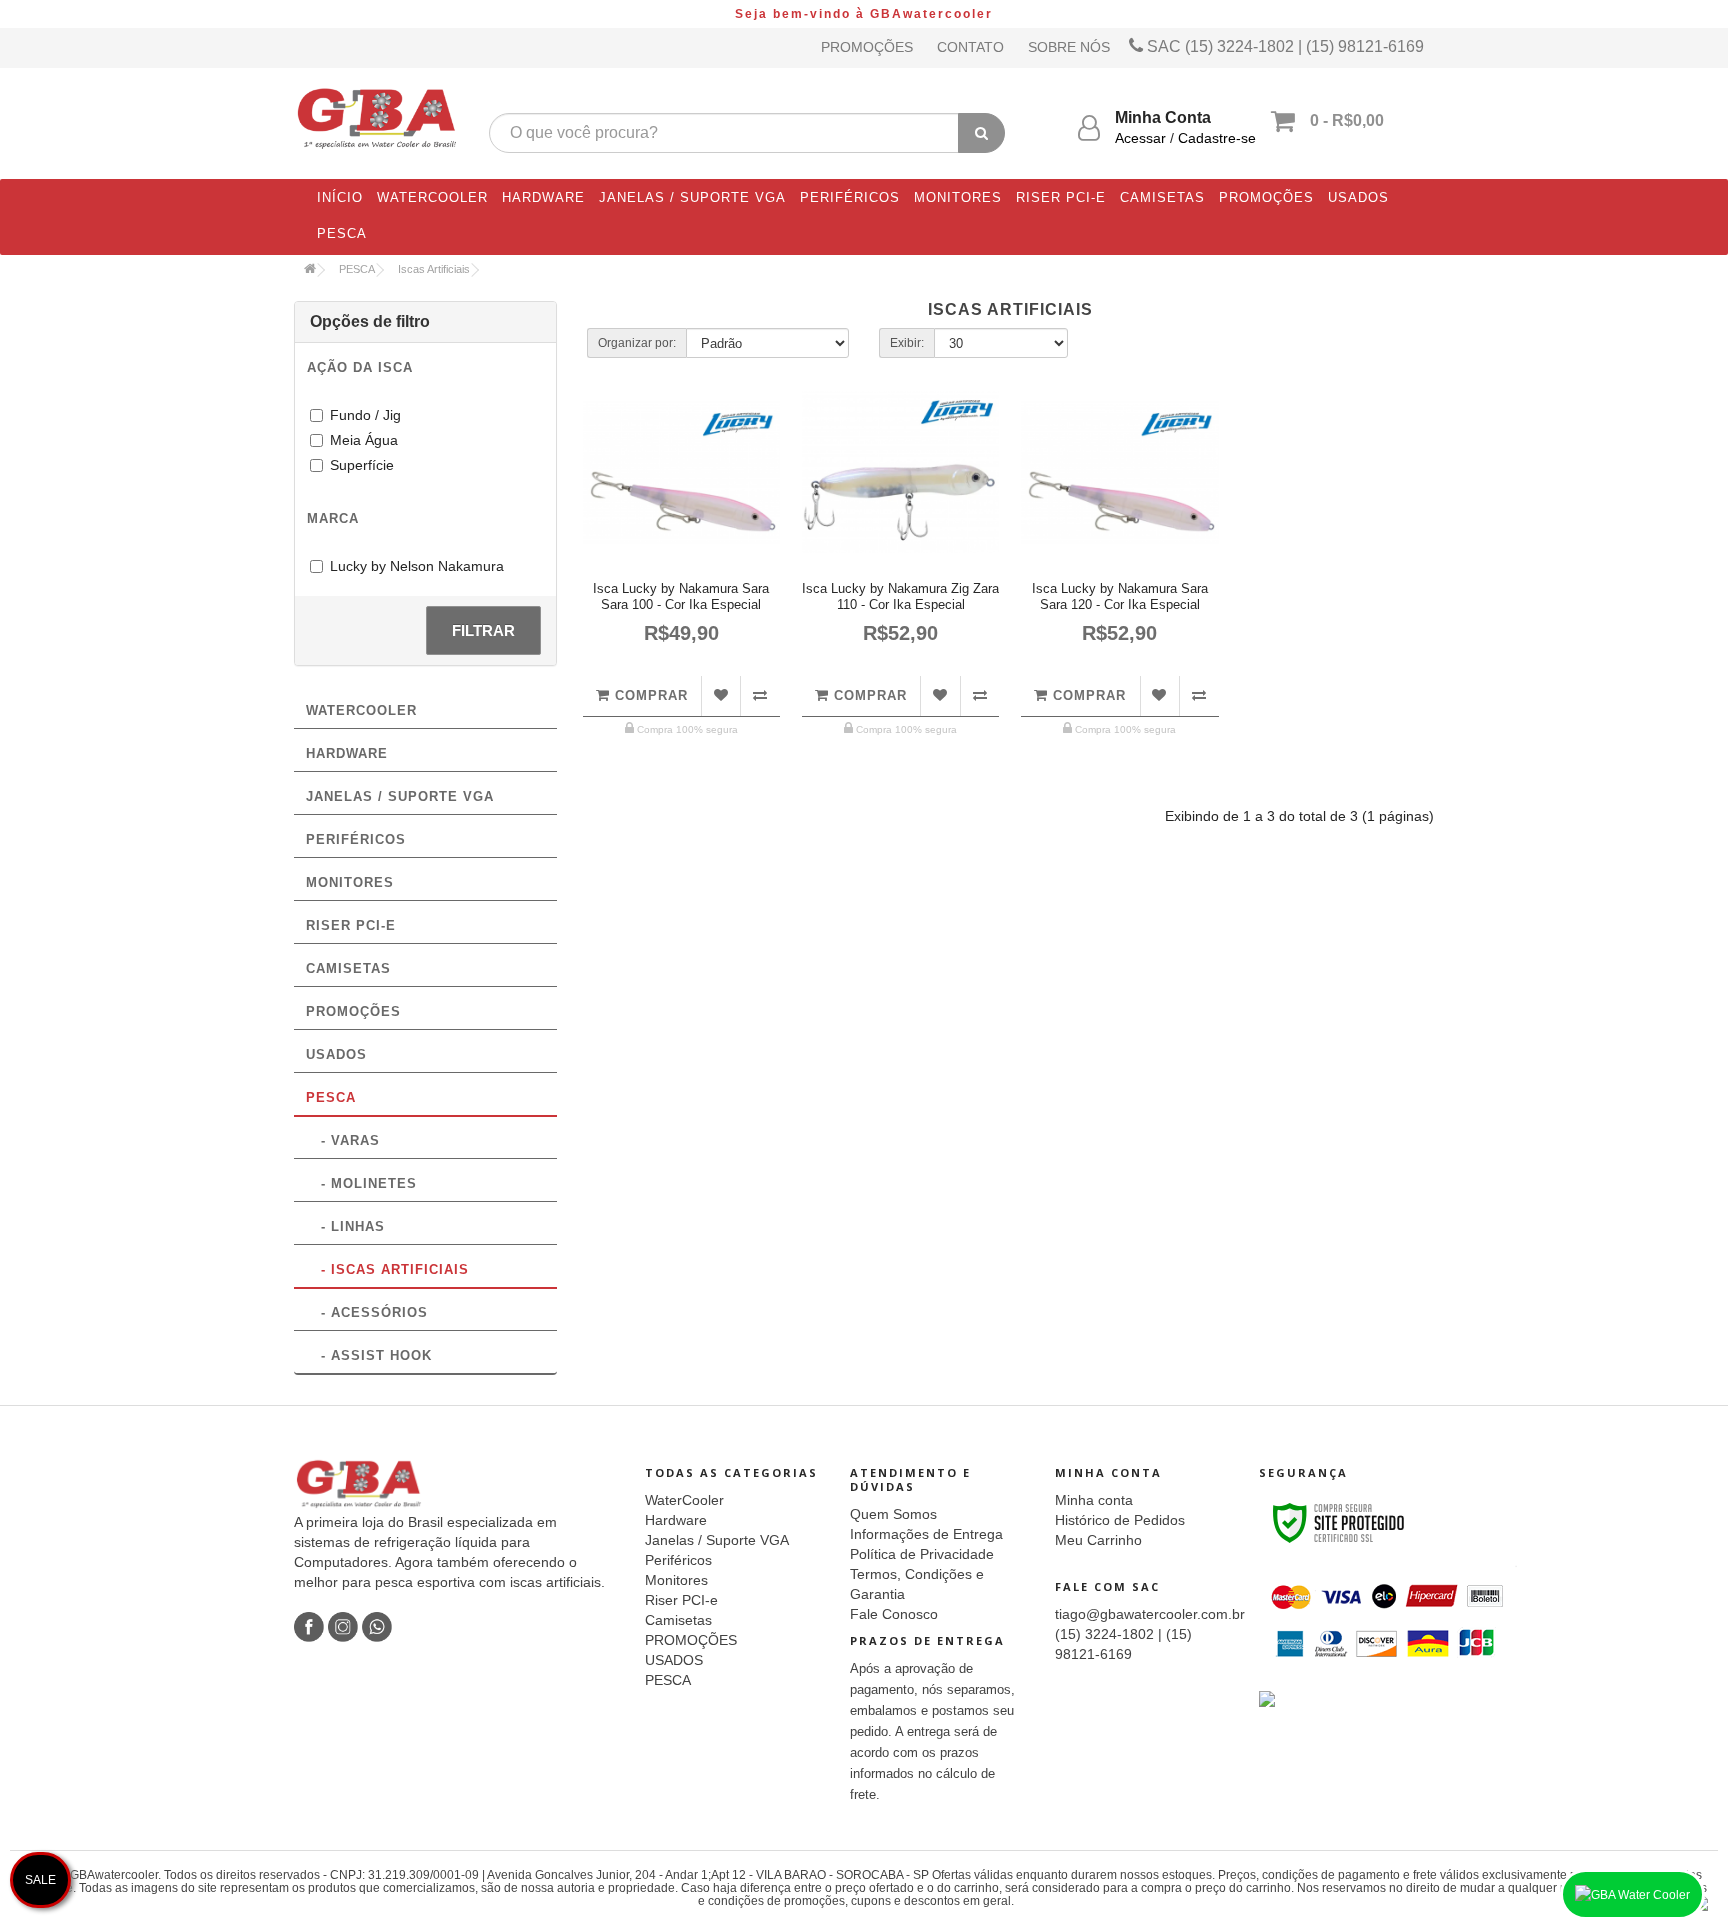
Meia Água (364, 440)
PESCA (342, 233)
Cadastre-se (1217, 138)
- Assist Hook (369, 1355)
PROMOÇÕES (1266, 197)
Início (340, 197)
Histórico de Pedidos (1120, 1520)
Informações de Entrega (926, 1534)
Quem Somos (893, 1514)
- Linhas (345, 1226)
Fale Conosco (894, 1614)
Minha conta (1094, 1500)
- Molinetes (361, 1183)
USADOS (1358, 197)
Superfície (362, 465)
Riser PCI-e (1061, 197)
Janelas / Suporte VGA (692, 197)
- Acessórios (367, 1312)
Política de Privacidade (922, 1554)
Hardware (543, 197)
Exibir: (907, 343)
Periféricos (850, 197)
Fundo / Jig (365, 415)
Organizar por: (637, 343)
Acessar (1140, 138)
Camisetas (1162, 197)
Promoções (867, 47)
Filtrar (483, 630)
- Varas (343, 1140)
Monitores (958, 197)
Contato (970, 47)
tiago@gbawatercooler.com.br (1150, 1614)
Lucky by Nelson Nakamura (417, 566)
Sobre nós (1069, 47)
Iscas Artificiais (434, 269)
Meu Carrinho (1098, 1540)
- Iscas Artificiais (387, 1269)
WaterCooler (432, 197)
